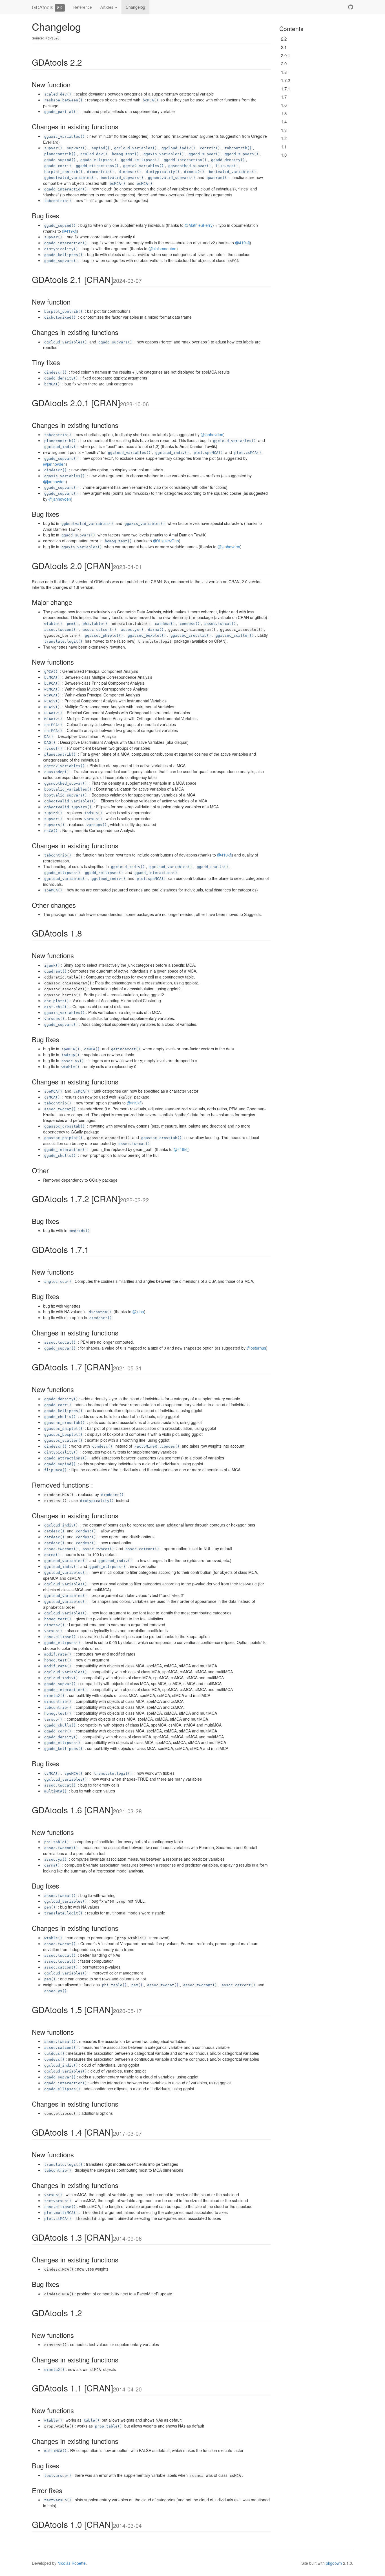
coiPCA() (53, 725)
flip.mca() (227, 166)
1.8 (284, 72)
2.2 (284, 39)
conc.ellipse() (60, 1637)
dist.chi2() (57, 1007)
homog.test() (125, 154)
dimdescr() (130, 172)
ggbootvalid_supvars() (172, 178)
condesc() (190, 624)
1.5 (284, 113)
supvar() (53, 148)
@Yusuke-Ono (166, 541)
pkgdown (334, 2563)
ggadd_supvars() (242, 154)
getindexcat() (126, 1049)
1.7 (284, 97)
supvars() (77, 148)
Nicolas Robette (72, 2563)
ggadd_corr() (58, 166)
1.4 (284, 122)
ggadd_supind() (60, 160)
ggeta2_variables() (143, 166)
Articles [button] (107, 7)
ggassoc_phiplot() (104, 635)
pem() (72, 624)
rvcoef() (53, 748)
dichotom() (100, 1312)
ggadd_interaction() (185, 160)
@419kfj (69, 231)
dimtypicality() (163, 172)
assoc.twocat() (220, 624)
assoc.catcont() (99, 630)
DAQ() (50, 743)
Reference (83, 7)
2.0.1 (286, 55)
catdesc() (165, 624)
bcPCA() (52, 683)
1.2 (284, 138)
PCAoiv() (53, 713)
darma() (156, 630)
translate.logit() (63, 641)
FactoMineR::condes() (157, 1446)
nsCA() (51, 831)
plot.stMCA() (58, 2219)
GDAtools (43, 7)
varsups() (97, 825)
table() (92, 2420)
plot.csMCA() (248, 453)
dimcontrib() (101, 172)
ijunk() (52, 965)
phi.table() (95, 624)
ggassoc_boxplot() (147, 635)
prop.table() (109, 2426)
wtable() (53, 624)
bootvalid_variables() (233, 172)
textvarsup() (58, 2201)
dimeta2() (194, 172)
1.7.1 (286, 89)
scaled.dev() (58, 94)
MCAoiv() (53, 719)
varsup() (93, 819)
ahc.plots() (57, 1001)
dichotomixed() (60, 317)
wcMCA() (145, 184)
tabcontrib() (238, 148)
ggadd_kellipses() (140, 160)
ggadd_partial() (61, 112)
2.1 (284, 47)
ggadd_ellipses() (98, 160)
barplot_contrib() (63, 172)
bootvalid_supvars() (122, 178)
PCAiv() (52, 701)
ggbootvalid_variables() (70, 178)
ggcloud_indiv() (178, 148)
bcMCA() (151, 100)
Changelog (135, 7)
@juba (138, 1312)
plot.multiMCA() (61, 2213)
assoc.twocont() (61, 630)
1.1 (284, 147)
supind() (101, 148)
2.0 (284, 64)
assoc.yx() (132, 630)
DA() (49, 737)
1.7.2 (286, 80)
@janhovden (212, 434)
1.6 (284, 105)
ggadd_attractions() (97, 166)
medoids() (80, 1231)
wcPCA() (52, 695)
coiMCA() (53, 731)
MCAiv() (52, 707)
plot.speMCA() (208, 453)
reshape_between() (63, 100)
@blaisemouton (162, 248)
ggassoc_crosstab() (191, 635)
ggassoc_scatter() (235, 635)
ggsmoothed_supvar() (190, 166)
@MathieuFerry (199, 225)
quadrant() (218, 178)
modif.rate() (58, 1654)
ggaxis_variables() (65, 137)
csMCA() (92, 1049)
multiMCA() (56, 1791)
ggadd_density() (228, 160)
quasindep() (57, 772)
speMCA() (53, 890)
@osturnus (256, 1348)
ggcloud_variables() (136, 148)
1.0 (284, 155)
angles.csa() (58, 1282)
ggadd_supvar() (204, 154)
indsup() (93, 813)
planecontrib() (60, 154)
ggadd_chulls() (213, 867)
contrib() (210, 148)
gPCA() (51, 672)
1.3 (284, 130)
